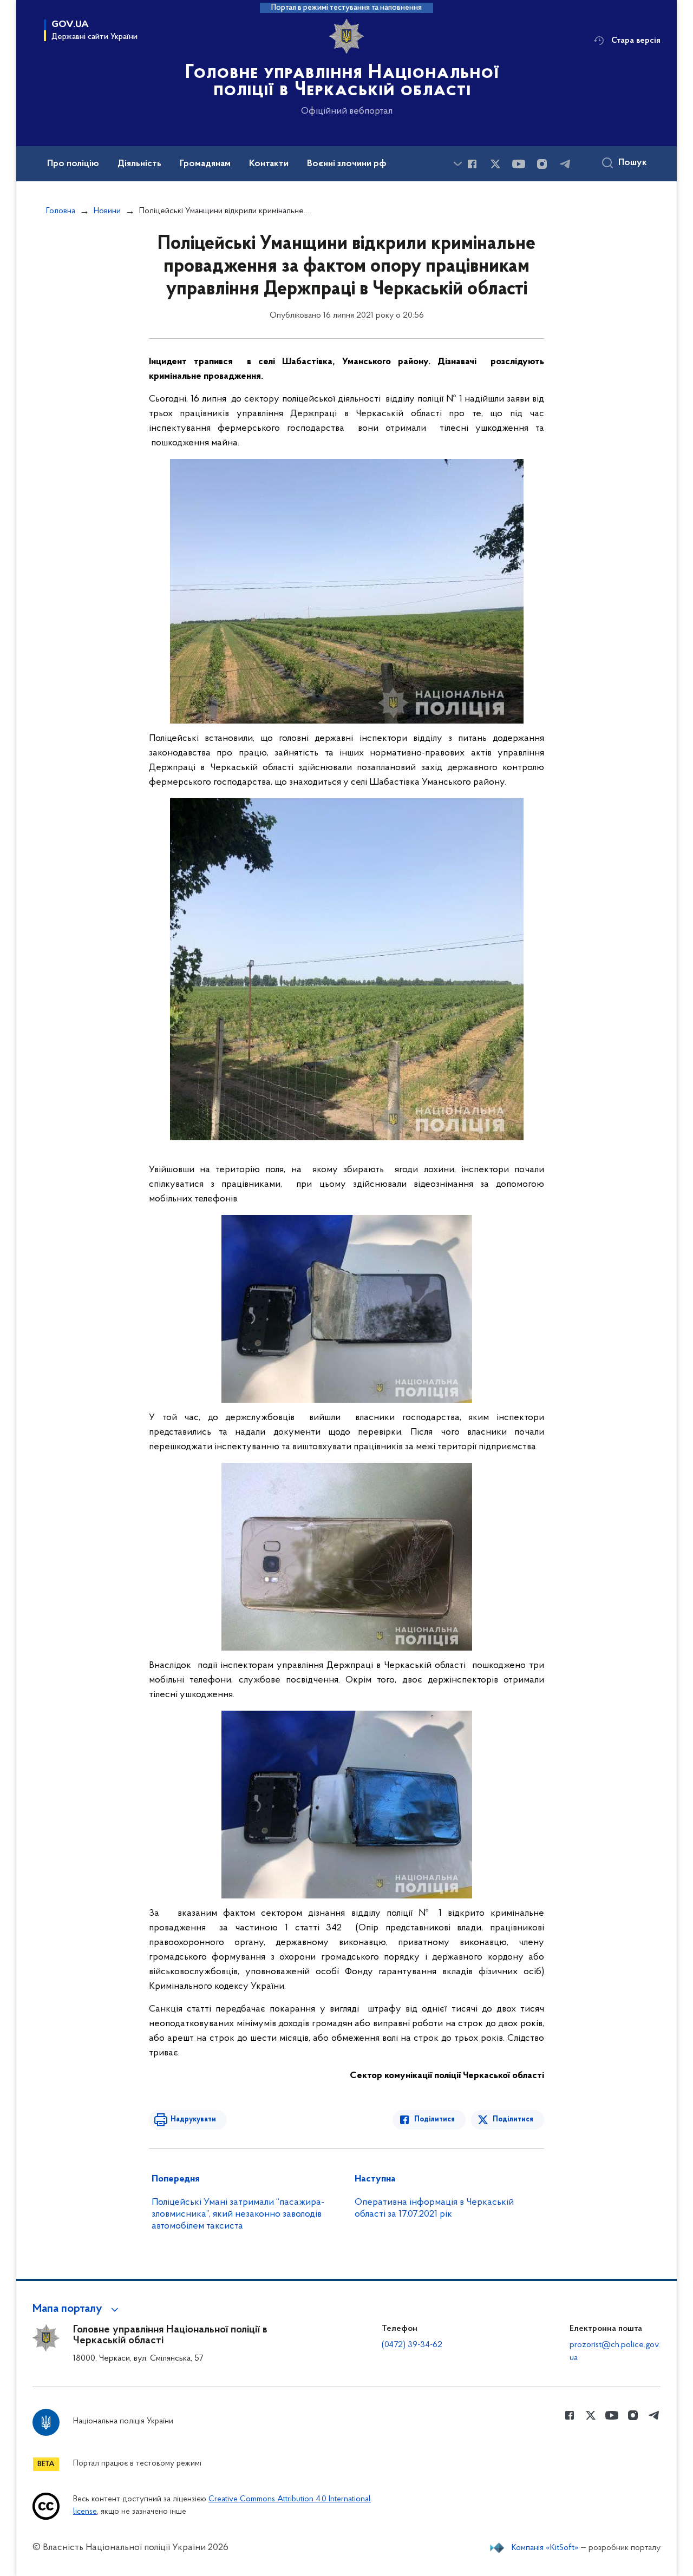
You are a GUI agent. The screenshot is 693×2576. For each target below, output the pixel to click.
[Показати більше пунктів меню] (457, 164)
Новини (107, 211)
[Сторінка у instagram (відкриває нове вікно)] (542, 164)
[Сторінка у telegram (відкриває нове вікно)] (565, 164)
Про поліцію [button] (73, 164)
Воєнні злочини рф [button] (347, 164)
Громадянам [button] (205, 164)
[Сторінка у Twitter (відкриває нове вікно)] (495, 164)
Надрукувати (193, 2120)
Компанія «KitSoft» (545, 2548)
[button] (77, 2309)
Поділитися (434, 2120)
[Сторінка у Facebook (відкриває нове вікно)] (472, 164)
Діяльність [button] (139, 164)
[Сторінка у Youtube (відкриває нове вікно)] (519, 164)
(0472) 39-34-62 (412, 2345)
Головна (61, 211)
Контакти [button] (269, 164)
